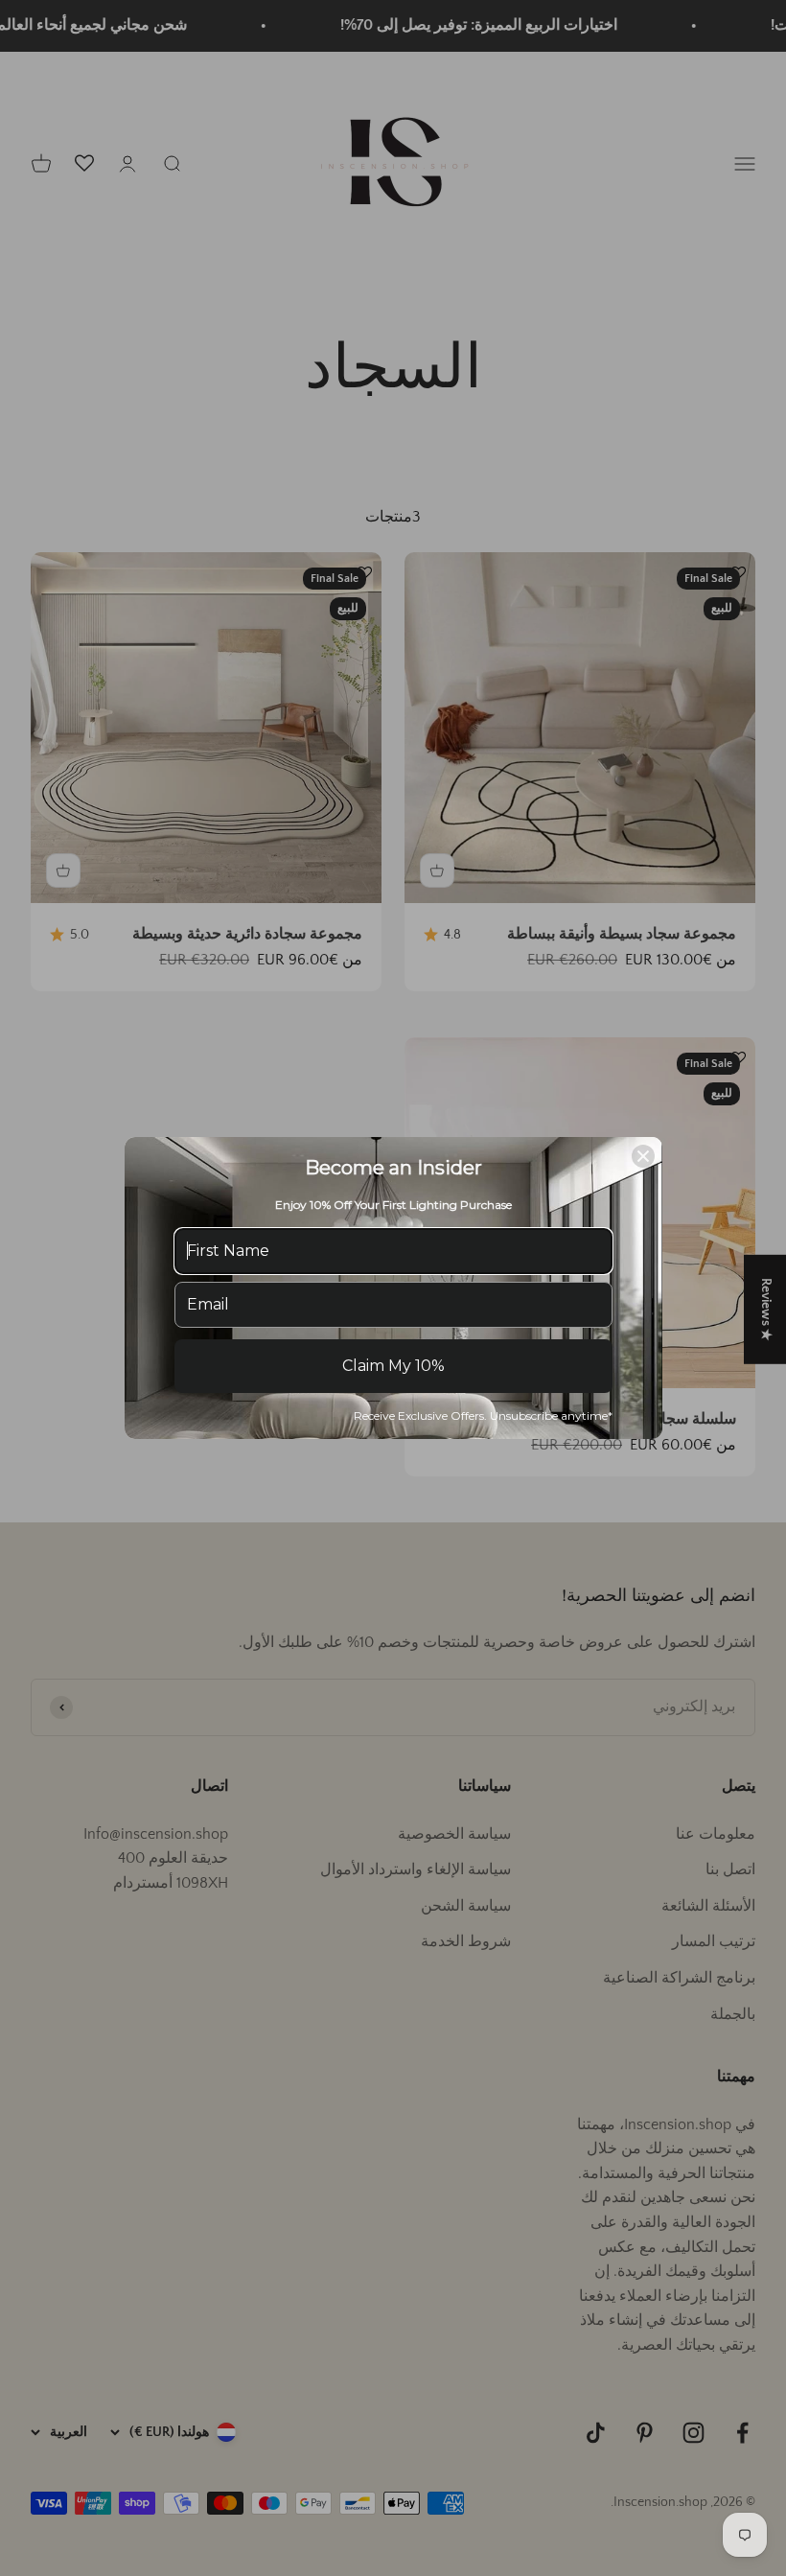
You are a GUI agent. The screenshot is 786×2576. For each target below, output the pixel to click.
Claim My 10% (393, 1366)
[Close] (643, 1156)
